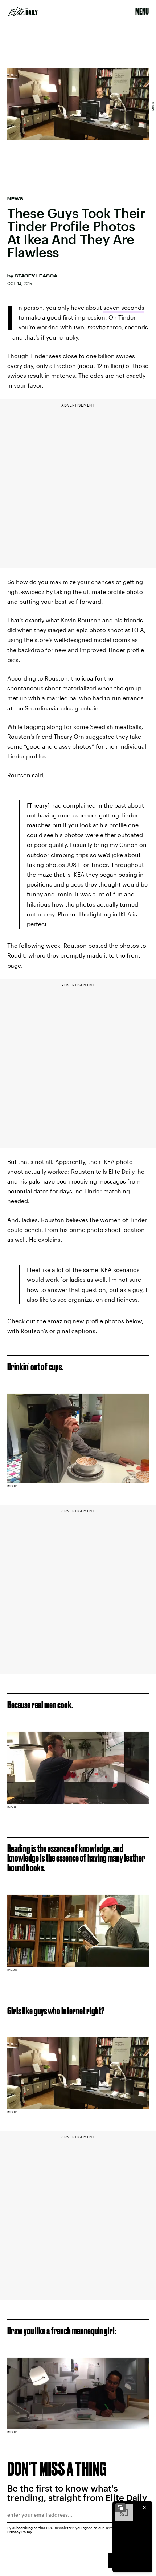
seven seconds (124, 307)
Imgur (153, 107)
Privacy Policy (20, 2532)
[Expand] (120, 2508)
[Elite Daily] (23, 12)
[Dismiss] (144, 2508)
